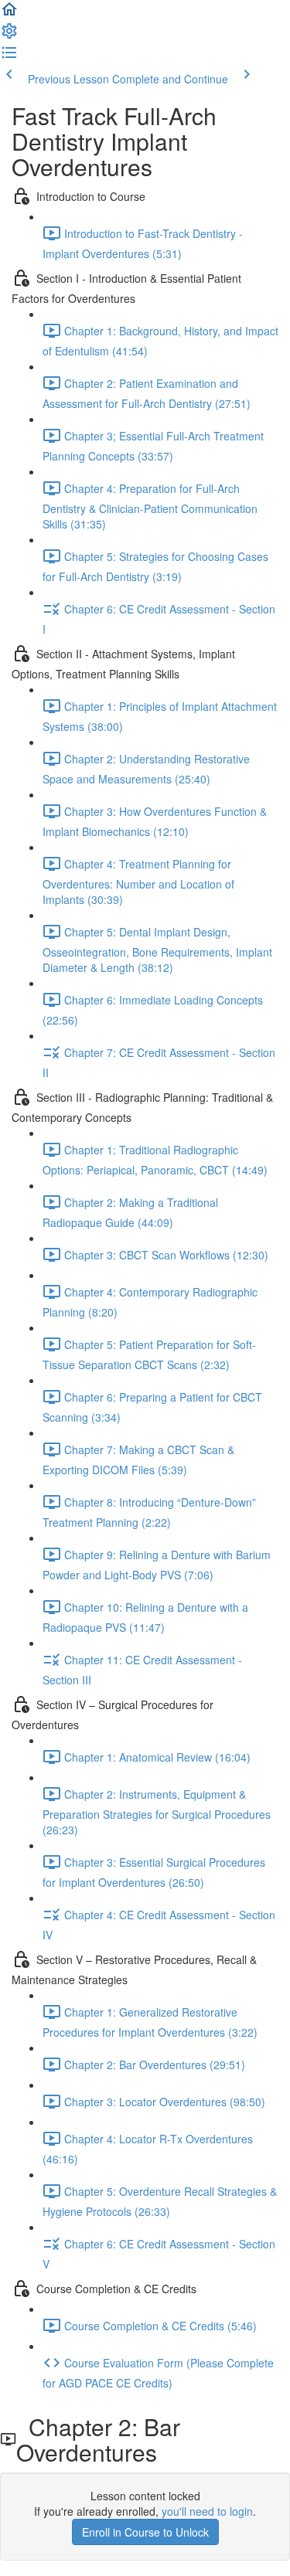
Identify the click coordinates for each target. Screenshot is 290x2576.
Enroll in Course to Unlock (145, 2532)
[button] (9, 14)
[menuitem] (9, 36)
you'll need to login (207, 2511)
